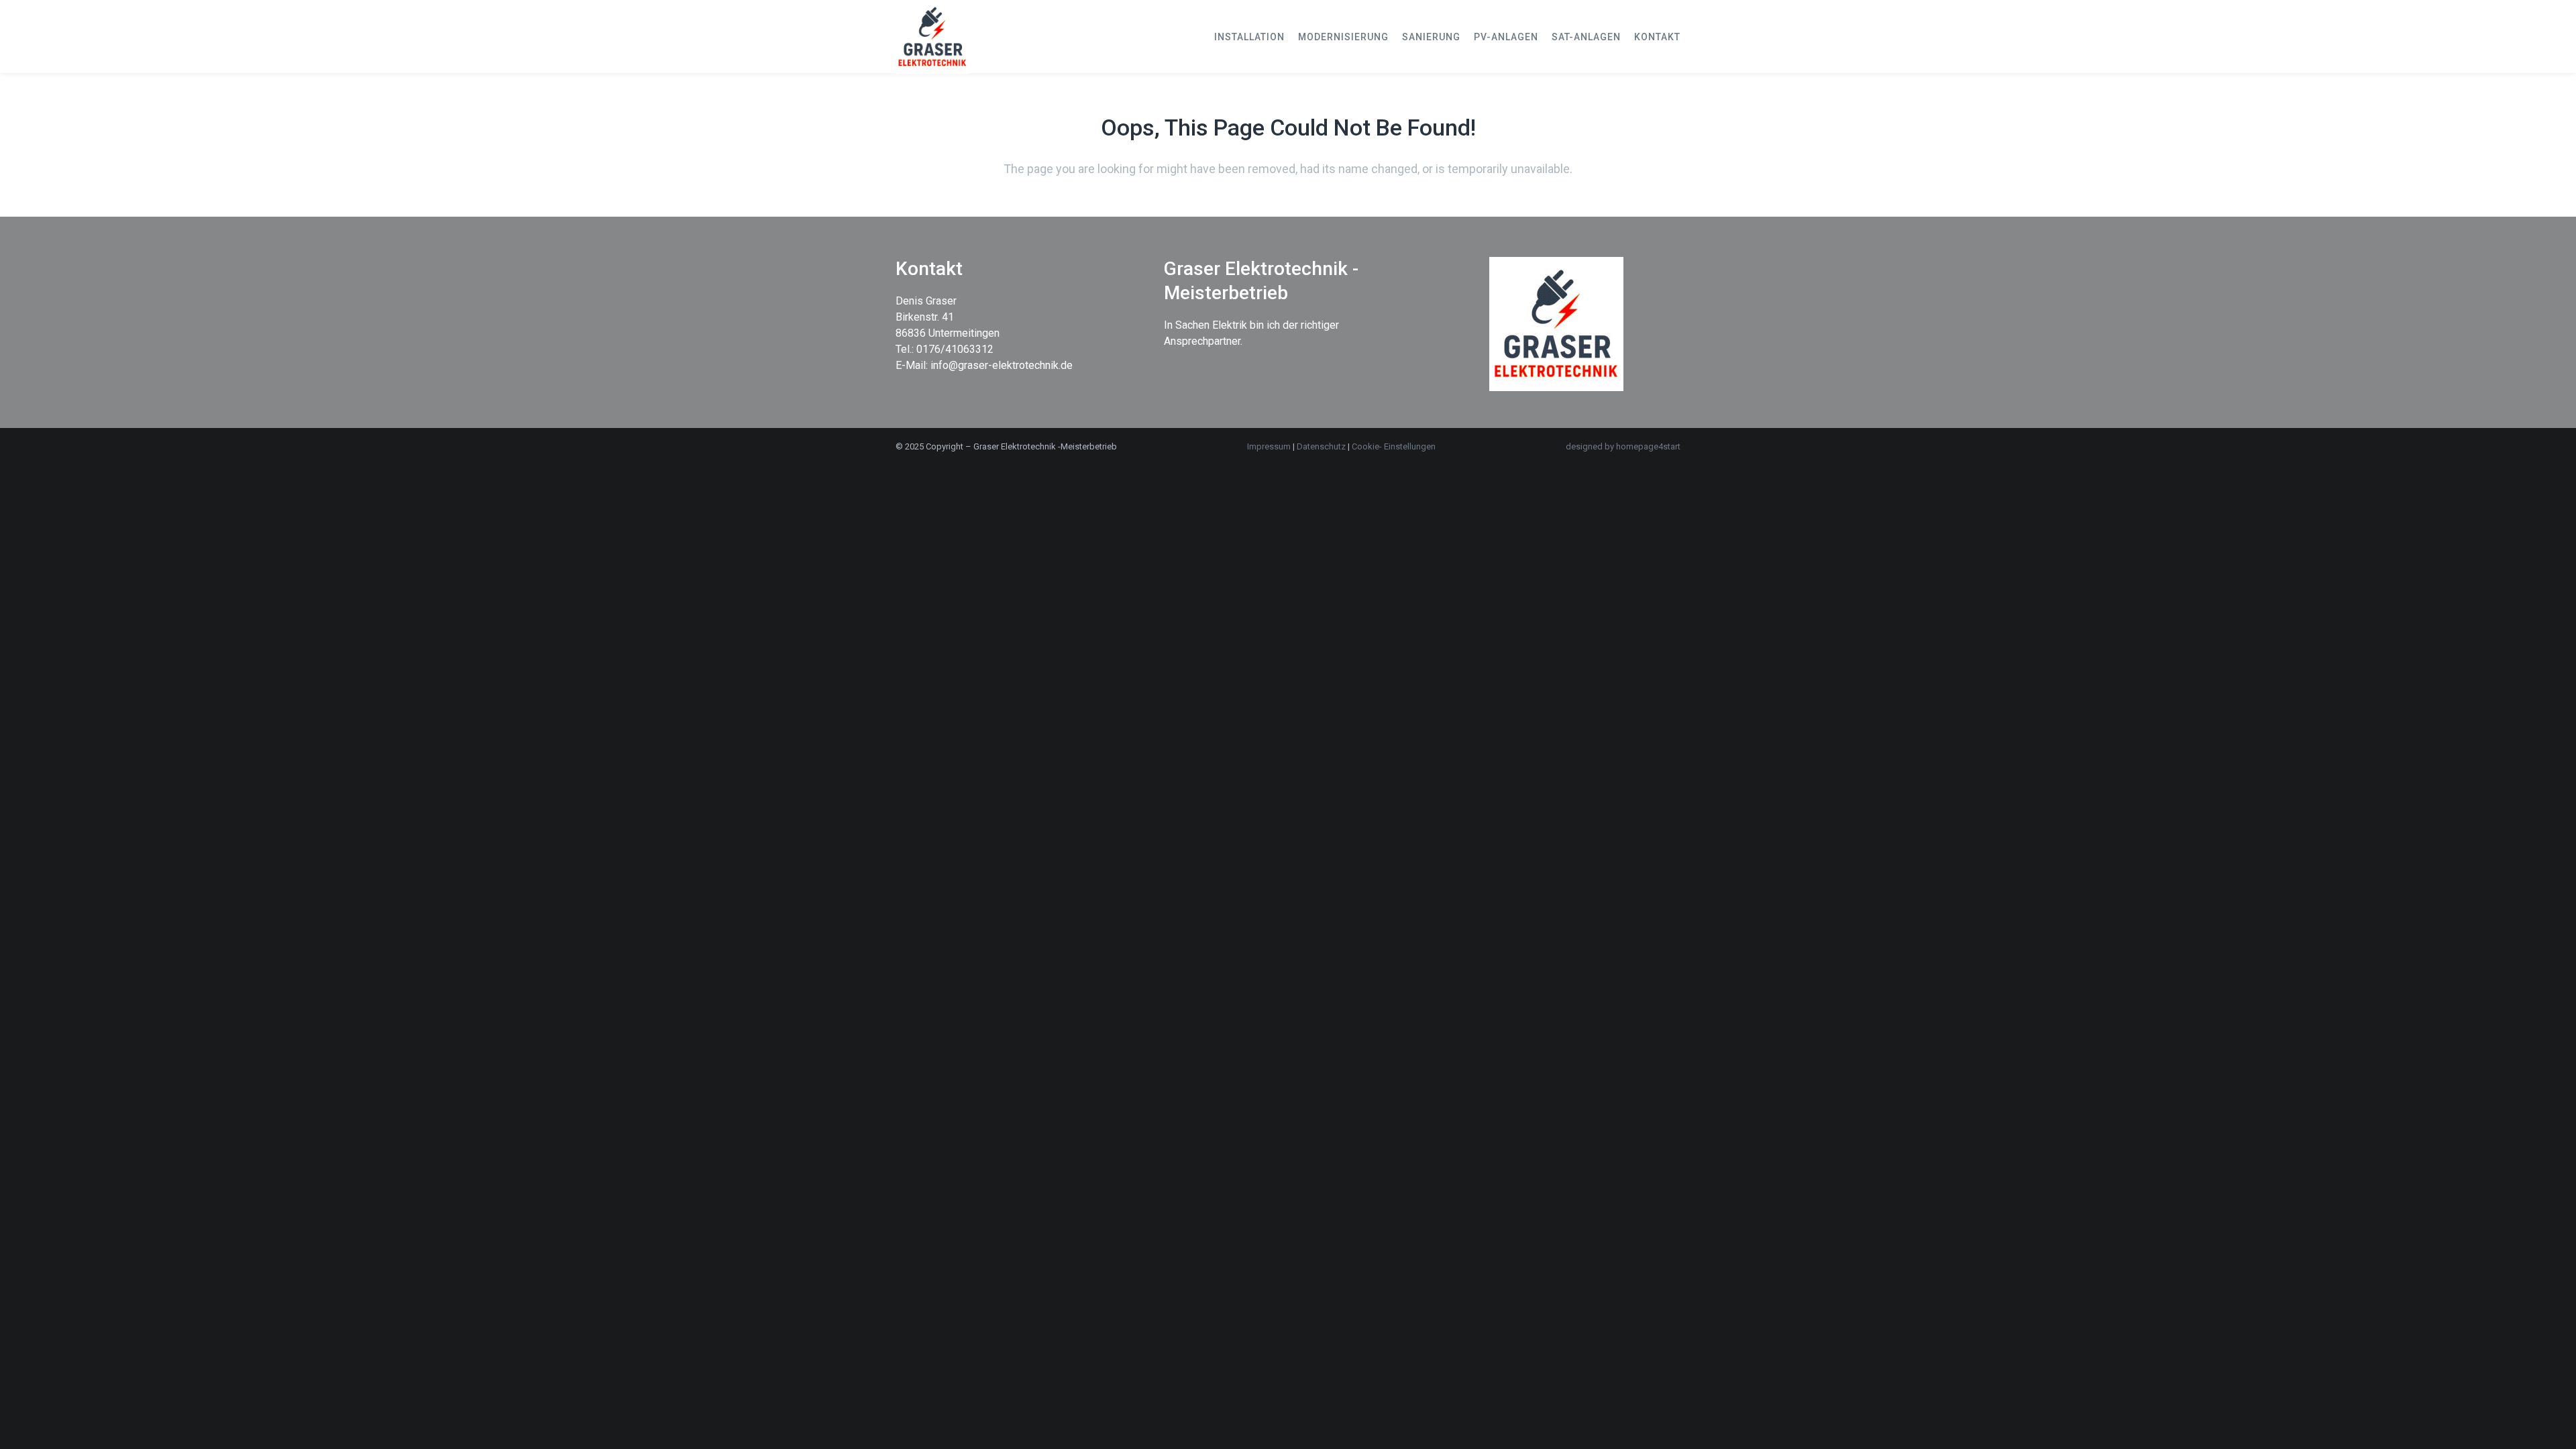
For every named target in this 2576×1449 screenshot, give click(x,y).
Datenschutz (1322, 446)
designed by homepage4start (1623, 446)
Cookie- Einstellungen (1394, 446)
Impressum (1269, 446)
